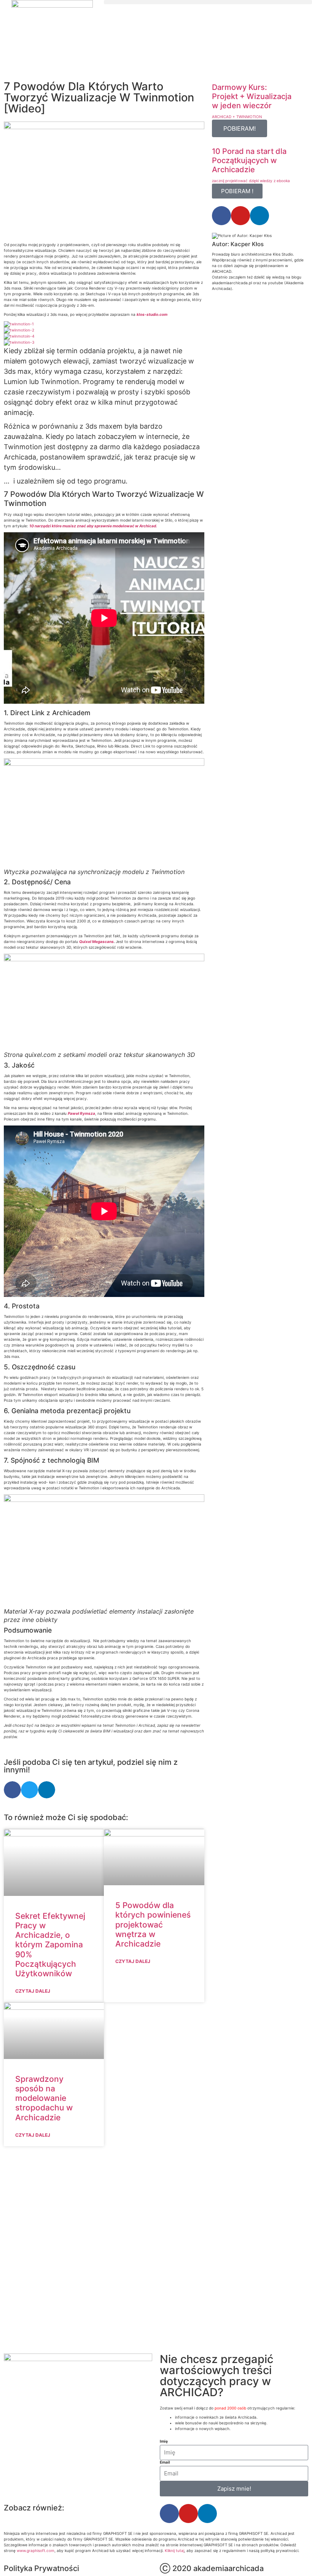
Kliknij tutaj (174, 2550)
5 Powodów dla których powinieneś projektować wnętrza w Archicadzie (153, 1924)
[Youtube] (240, 216)
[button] (208, 2)
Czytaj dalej (33, 1991)
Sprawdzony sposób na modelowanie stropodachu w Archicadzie (44, 2098)
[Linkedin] (259, 216)
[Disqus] (104, 2249)
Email (165, 2462)
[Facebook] (221, 216)
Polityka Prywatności (41, 2568)
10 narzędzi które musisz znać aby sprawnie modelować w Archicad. (93, 526)
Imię (164, 2441)
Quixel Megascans (96, 941)
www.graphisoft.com (36, 2550)
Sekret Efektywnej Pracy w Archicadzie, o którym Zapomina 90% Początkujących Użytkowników (50, 1945)
